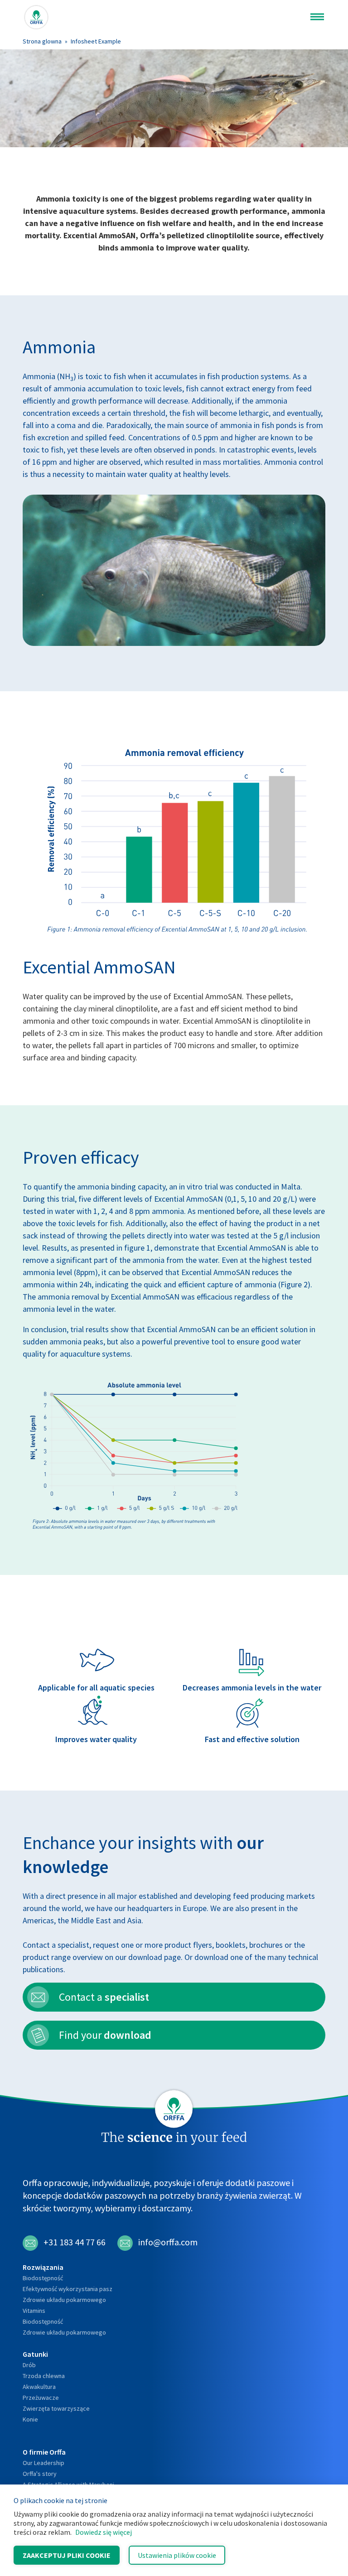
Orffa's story (40, 2474)
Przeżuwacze (41, 2398)
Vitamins (34, 2311)
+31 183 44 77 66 (75, 2242)
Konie (30, 2419)
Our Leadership (43, 2463)
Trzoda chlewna (44, 2376)
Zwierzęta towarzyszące (56, 2408)
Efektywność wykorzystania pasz (68, 2289)
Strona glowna (42, 41)
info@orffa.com (168, 2242)
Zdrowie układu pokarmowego (64, 2300)
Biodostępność (43, 2278)
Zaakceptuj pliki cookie (67, 2555)
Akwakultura (39, 2387)
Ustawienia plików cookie (177, 2555)
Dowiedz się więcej (104, 2532)
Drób (29, 2365)
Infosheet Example (96, 41)
